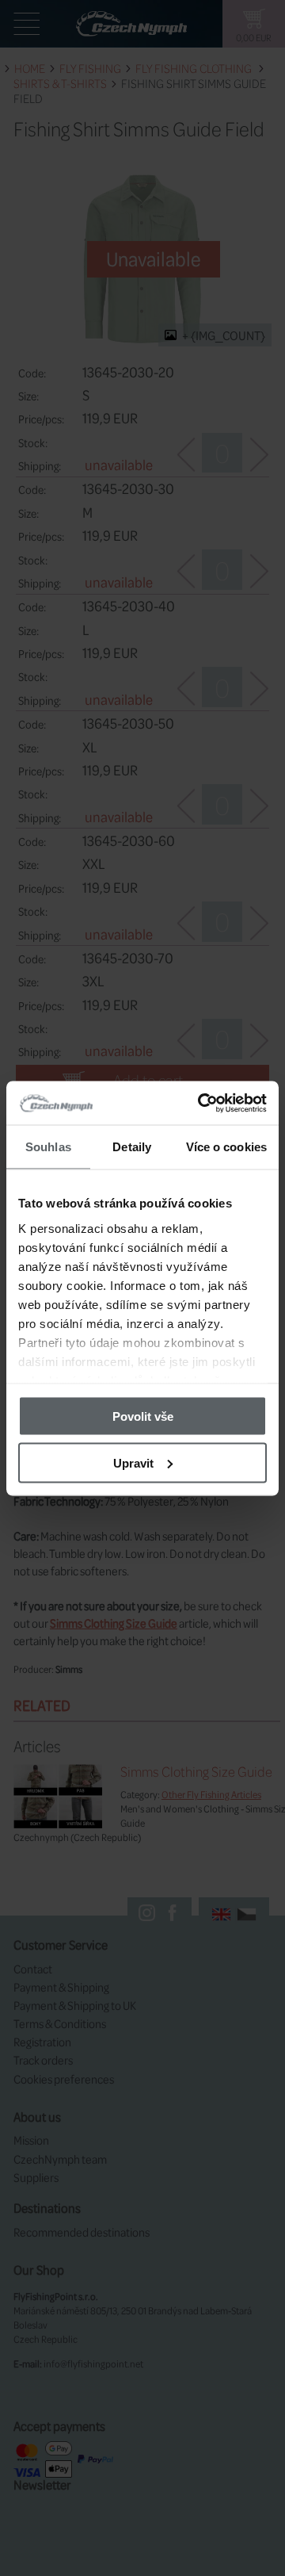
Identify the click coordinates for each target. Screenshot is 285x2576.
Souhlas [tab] (48, 1147)
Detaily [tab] (132, 1147)
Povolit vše (143, 1416)
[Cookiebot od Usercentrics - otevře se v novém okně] (201, 1103)
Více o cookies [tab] (226, 1147)
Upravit (133, 1462)
